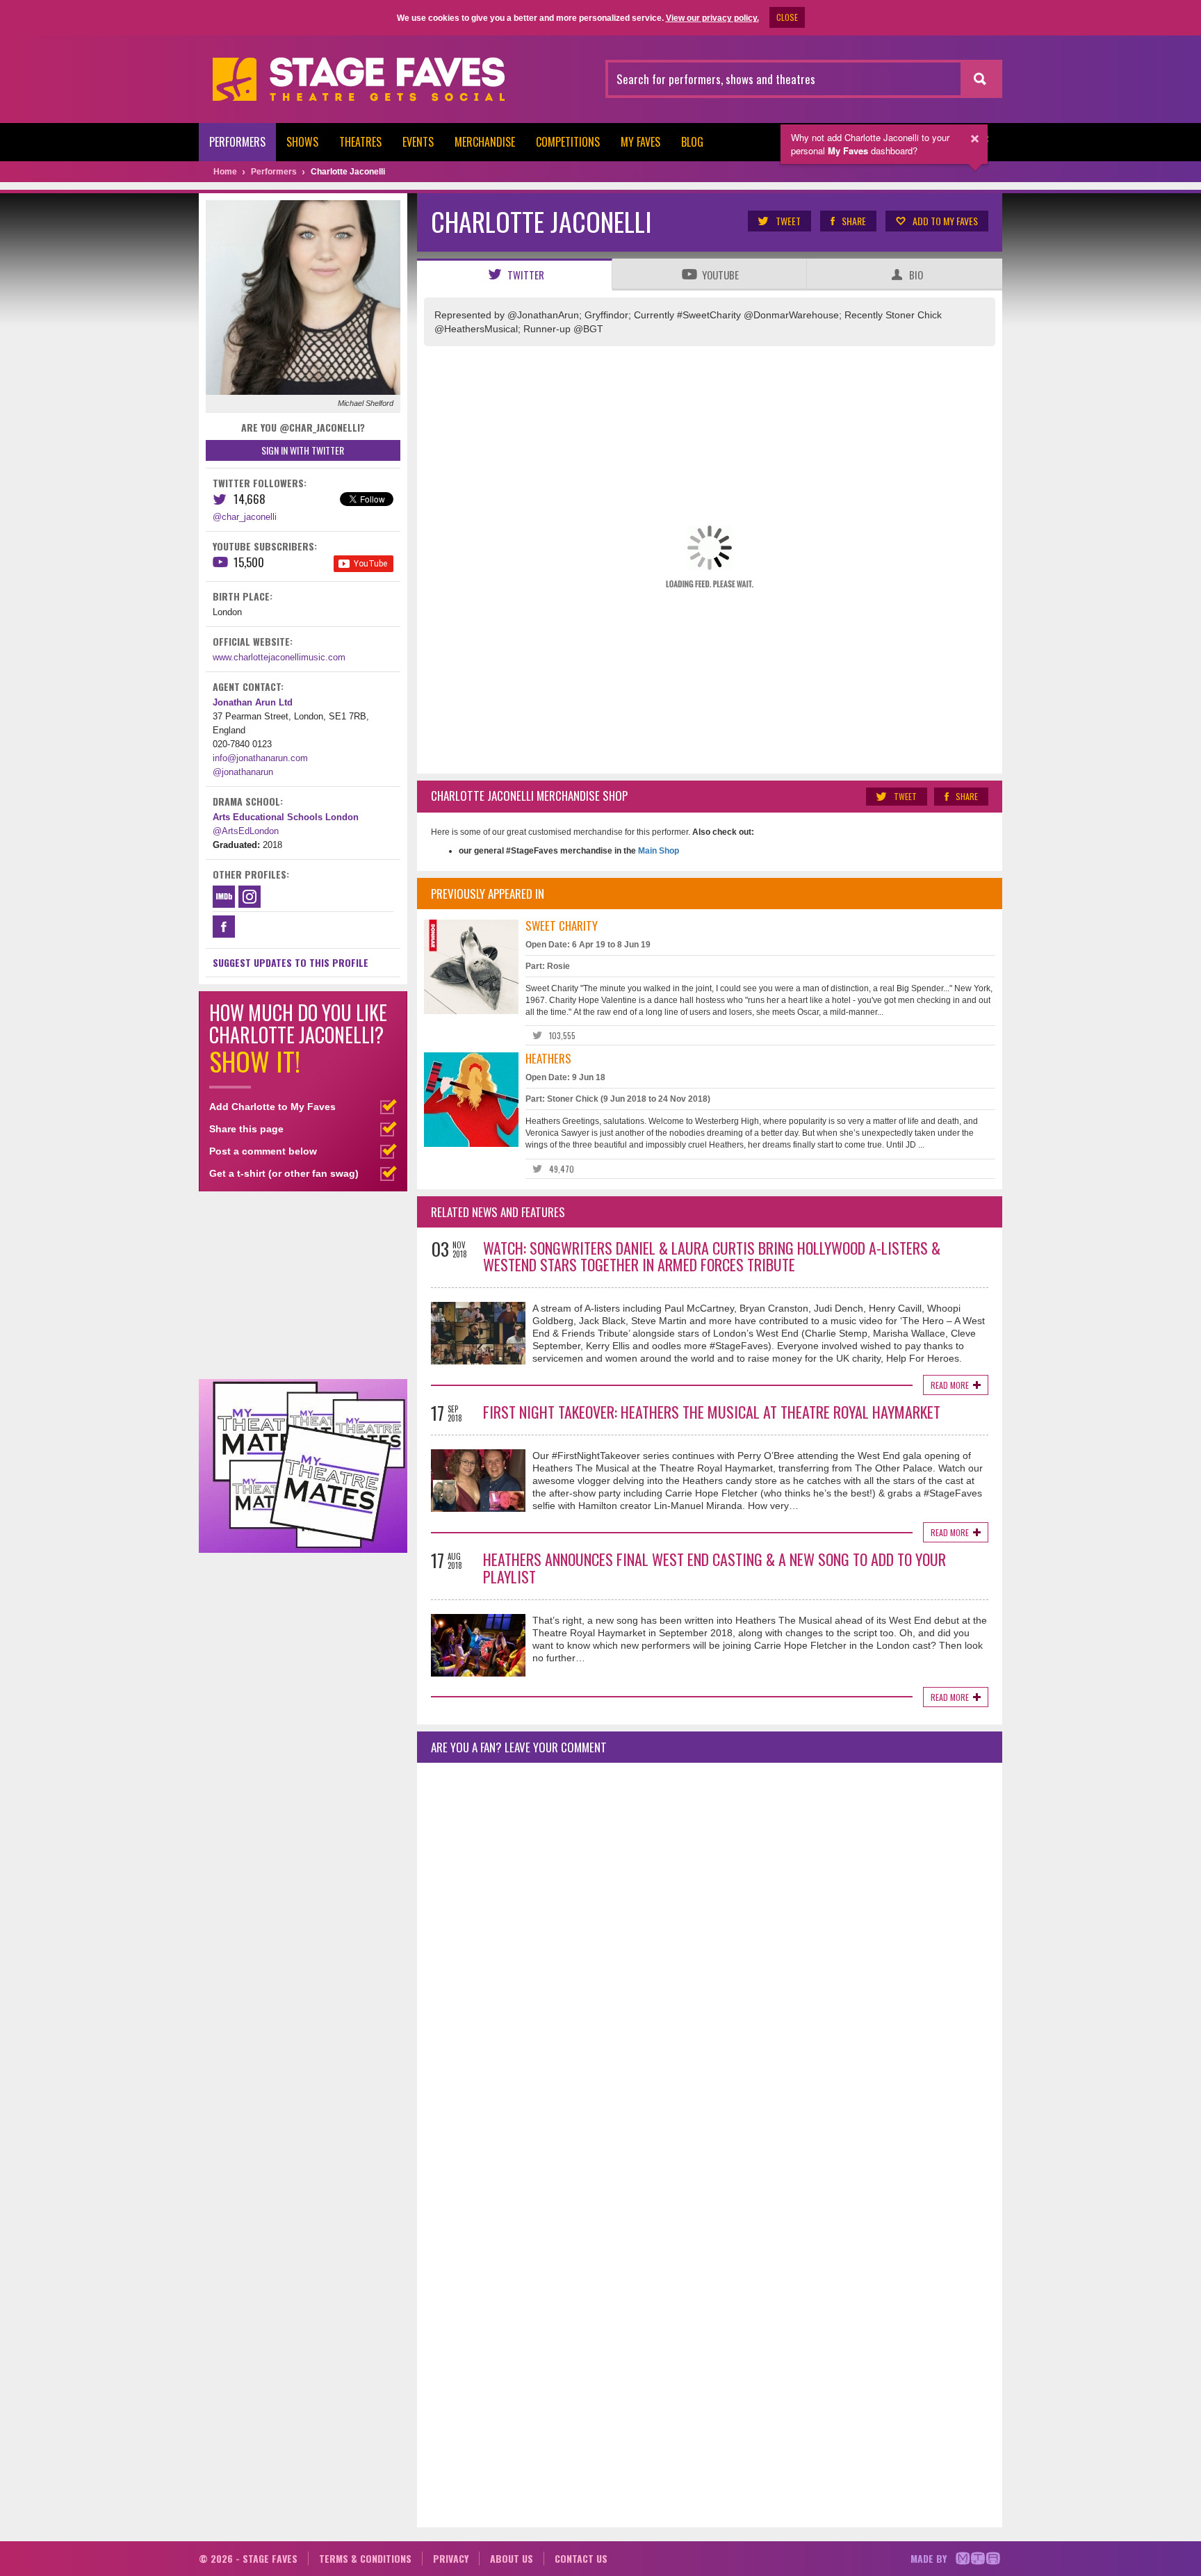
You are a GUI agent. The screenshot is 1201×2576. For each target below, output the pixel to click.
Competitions (568, 142)
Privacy (451, 2558)
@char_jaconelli (245, 517)
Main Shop (657, 851)
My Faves (640, 142)
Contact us (581, 2558)
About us (512, 2558)
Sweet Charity (562, 926)
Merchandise (485, 142)
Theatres (360, 142)
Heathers (548, 1058)
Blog (692, 142)
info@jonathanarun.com (260, 758)
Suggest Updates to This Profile (291, 962)
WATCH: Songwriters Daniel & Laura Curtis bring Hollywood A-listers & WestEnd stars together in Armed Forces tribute (712, 1256)
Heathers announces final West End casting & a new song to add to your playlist (714, 1568)
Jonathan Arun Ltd (253, 702)
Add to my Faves (945, 221)
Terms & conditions (365, 2558)
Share (854, 221)
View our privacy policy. (712, 18)
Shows (302, 142)
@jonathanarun (243, 772)
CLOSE (787, 17)
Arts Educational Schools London (286, 817)
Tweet (788, 221)
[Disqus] (710, 1957)
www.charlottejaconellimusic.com (279, 657)
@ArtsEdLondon (246, 831)
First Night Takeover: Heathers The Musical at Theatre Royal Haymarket (712, 1412)
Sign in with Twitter (303, 450)
